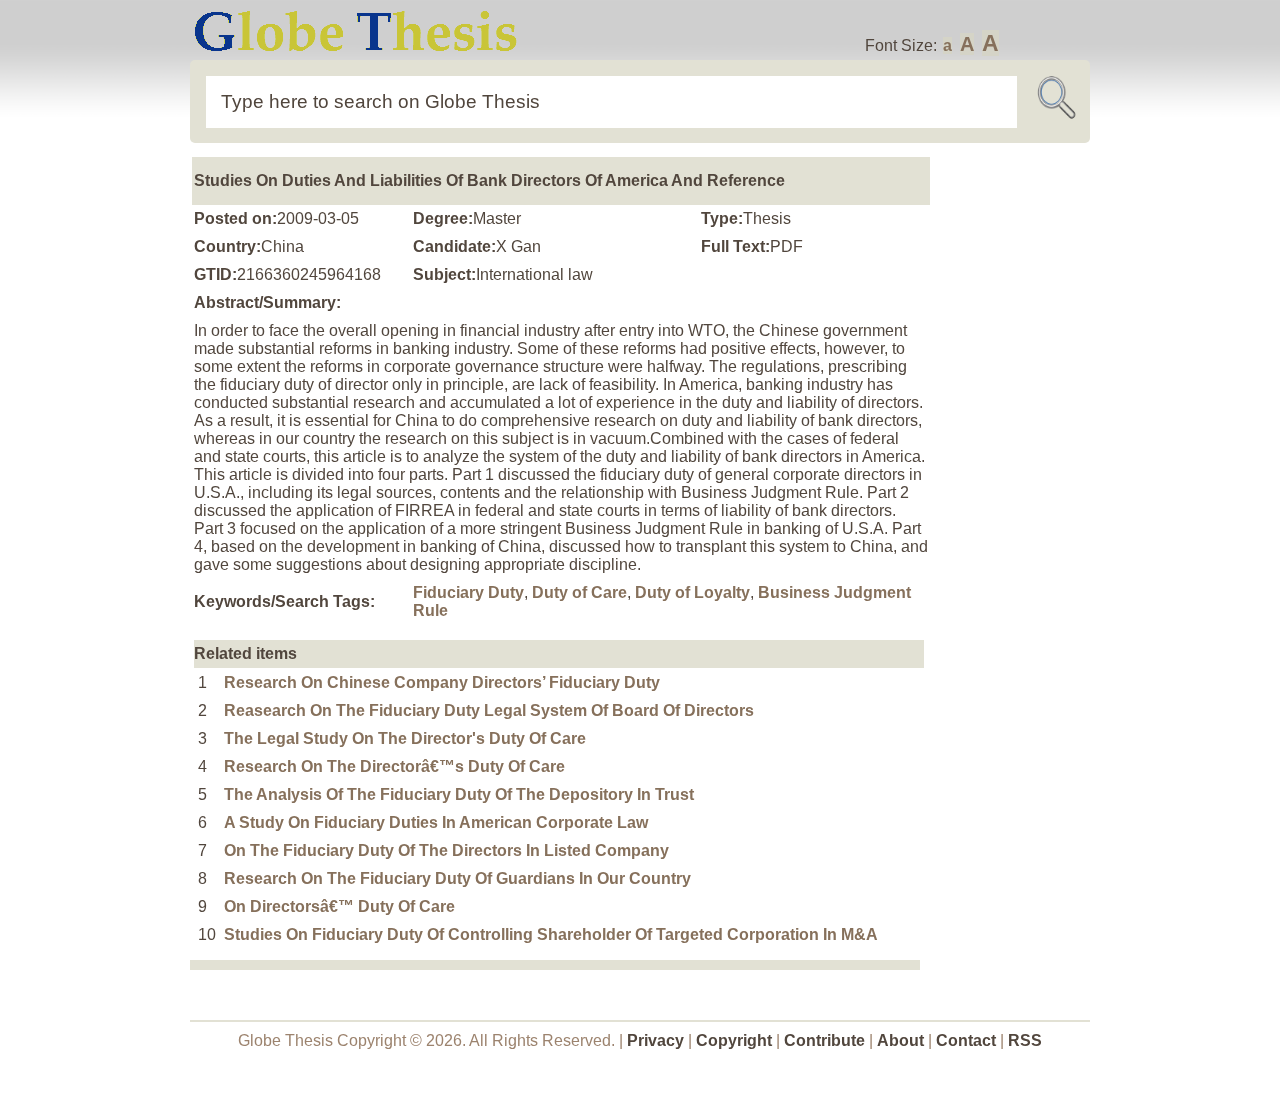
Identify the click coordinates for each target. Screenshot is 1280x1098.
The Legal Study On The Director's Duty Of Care (405, 738)
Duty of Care (579, 592)
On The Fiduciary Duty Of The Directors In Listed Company (446, 850)
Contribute (824, 1040)
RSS (1025, 1040)
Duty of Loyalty (692, 592)
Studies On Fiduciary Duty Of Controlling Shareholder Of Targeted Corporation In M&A (551, 934)
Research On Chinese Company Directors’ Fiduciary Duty (442, 682)
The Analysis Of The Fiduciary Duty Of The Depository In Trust (459, 794)
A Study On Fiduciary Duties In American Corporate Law (436, 822)
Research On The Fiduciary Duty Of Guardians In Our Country (457, 878)
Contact (968, 1040)
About (900, 1040)
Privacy (655, 1040)
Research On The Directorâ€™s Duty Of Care (394, 766)
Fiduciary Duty (468, 592)
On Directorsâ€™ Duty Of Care (339, 906)
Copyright (734, 1040)
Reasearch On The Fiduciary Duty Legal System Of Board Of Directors (489, 710)
